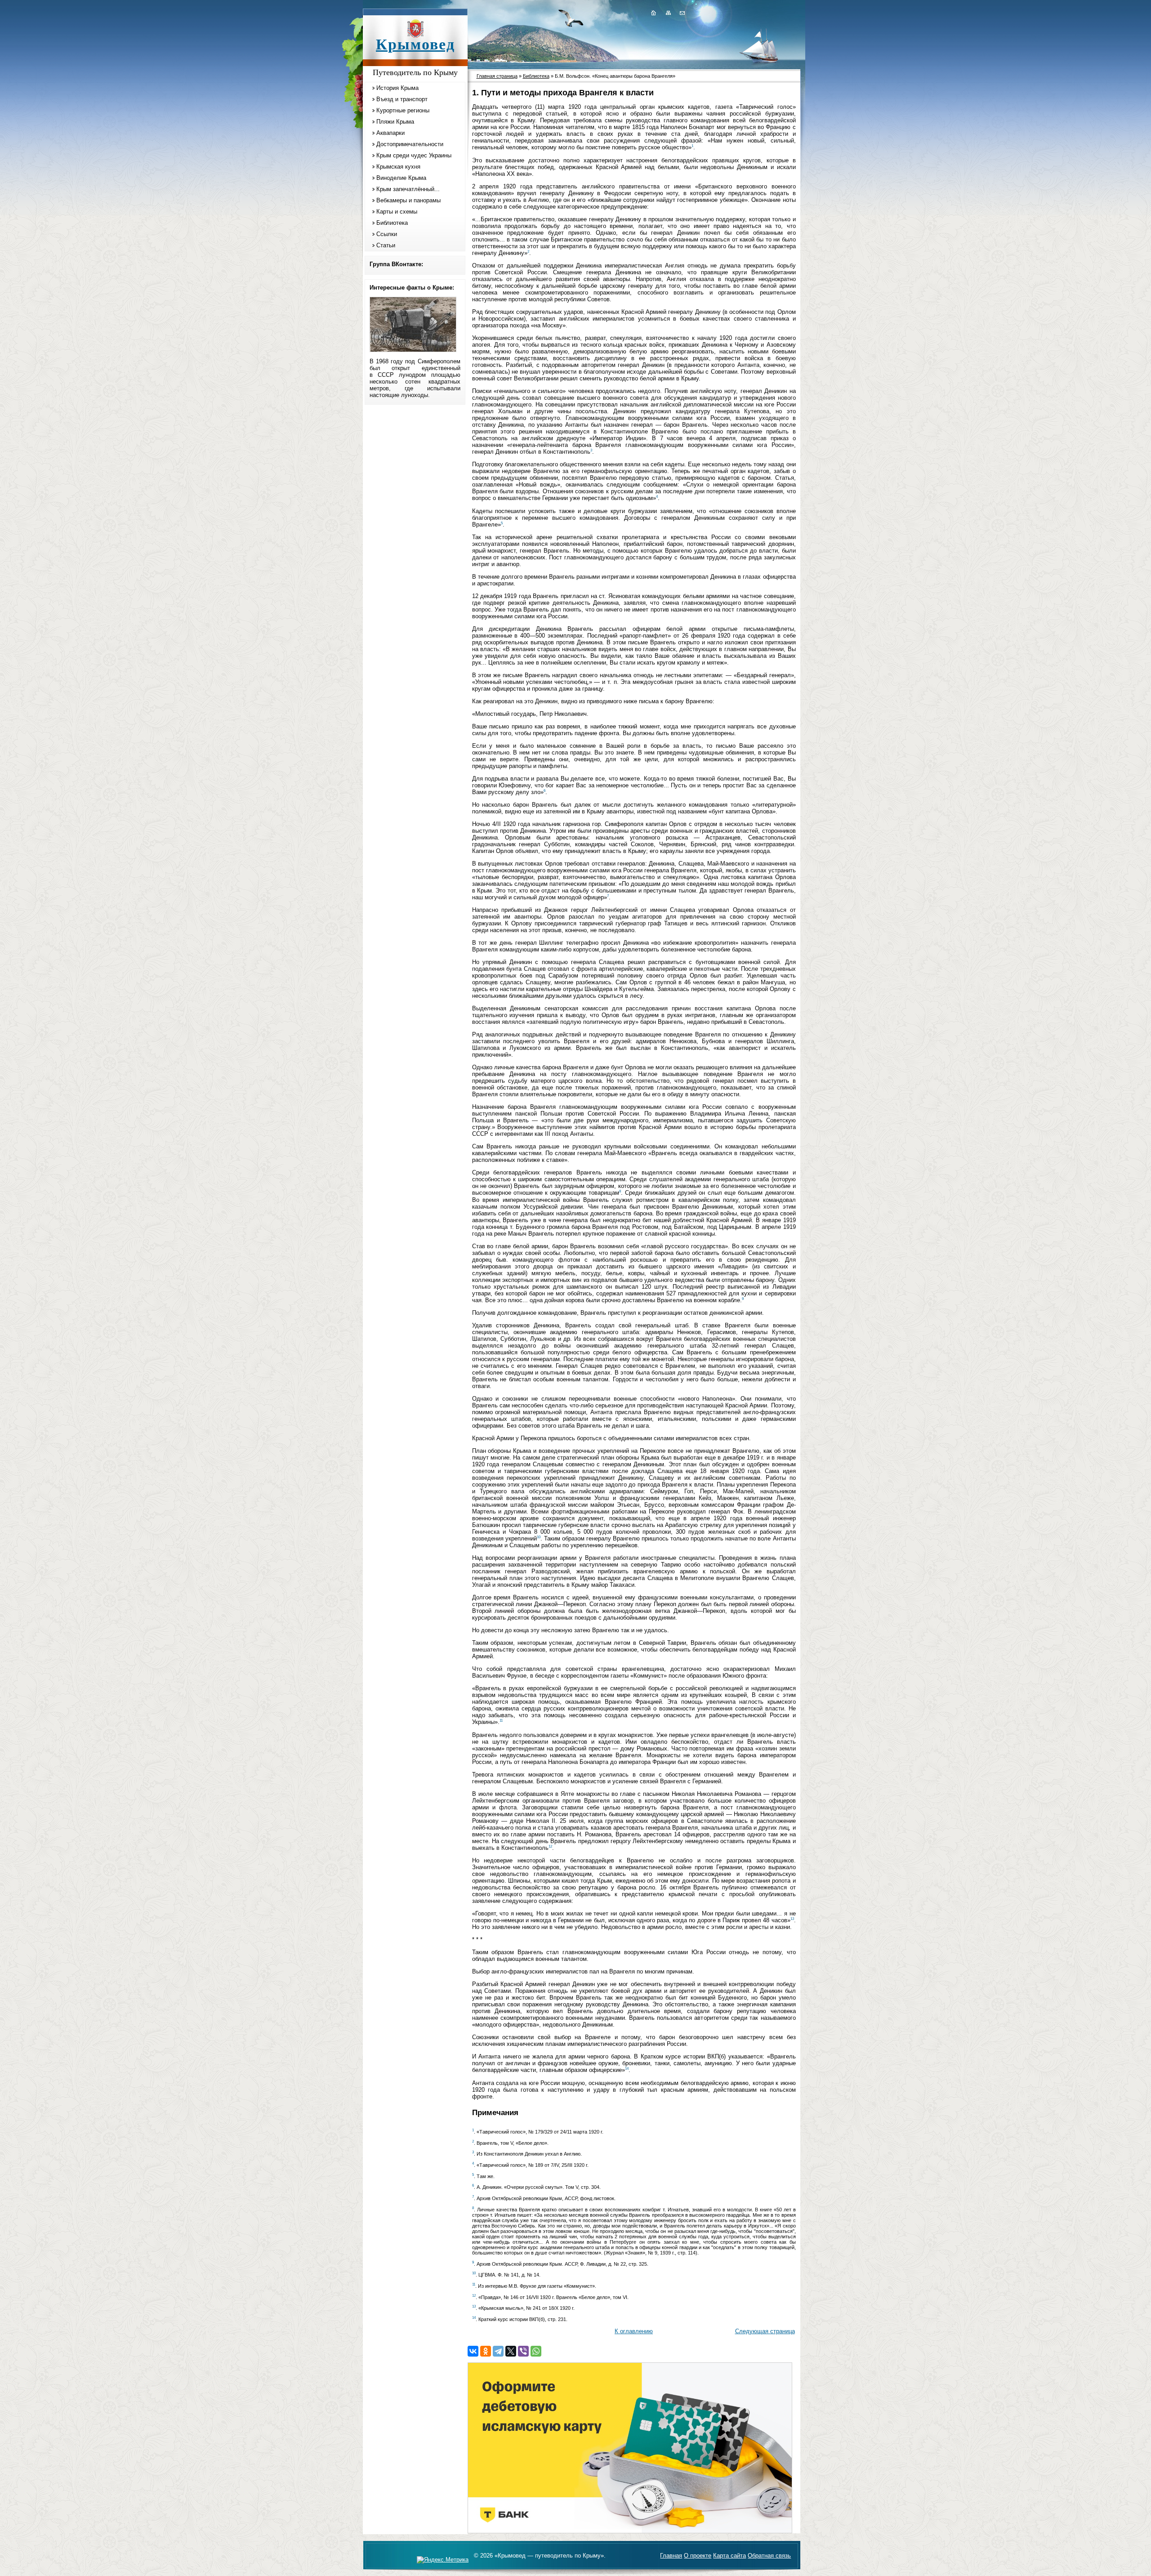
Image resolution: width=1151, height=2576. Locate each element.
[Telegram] (498, 2351)
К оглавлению (634, 2331)
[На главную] (653, 13)
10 (539, 1537)
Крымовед (415, 44)
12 (550, 1846)
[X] (511, 2351)
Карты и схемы (397, 212)
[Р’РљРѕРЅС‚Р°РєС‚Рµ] (473, 2351)
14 (627, 2069)
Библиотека (392, 223)
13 (792, 1919)
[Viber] (523, 2351)
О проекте (698, 2556)
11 (501, 1721)
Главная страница (497, 76)
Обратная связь (769, 2556)
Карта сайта (729, 2556)
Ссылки (387, 234)
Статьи (386, 245)
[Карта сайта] (668, 13)
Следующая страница (765, 2331)
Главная (671, 2556)
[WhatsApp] (536, 2351)
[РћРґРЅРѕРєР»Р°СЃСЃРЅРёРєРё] (486, 2351)
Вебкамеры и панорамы (408, 200)
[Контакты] (682, 13)
